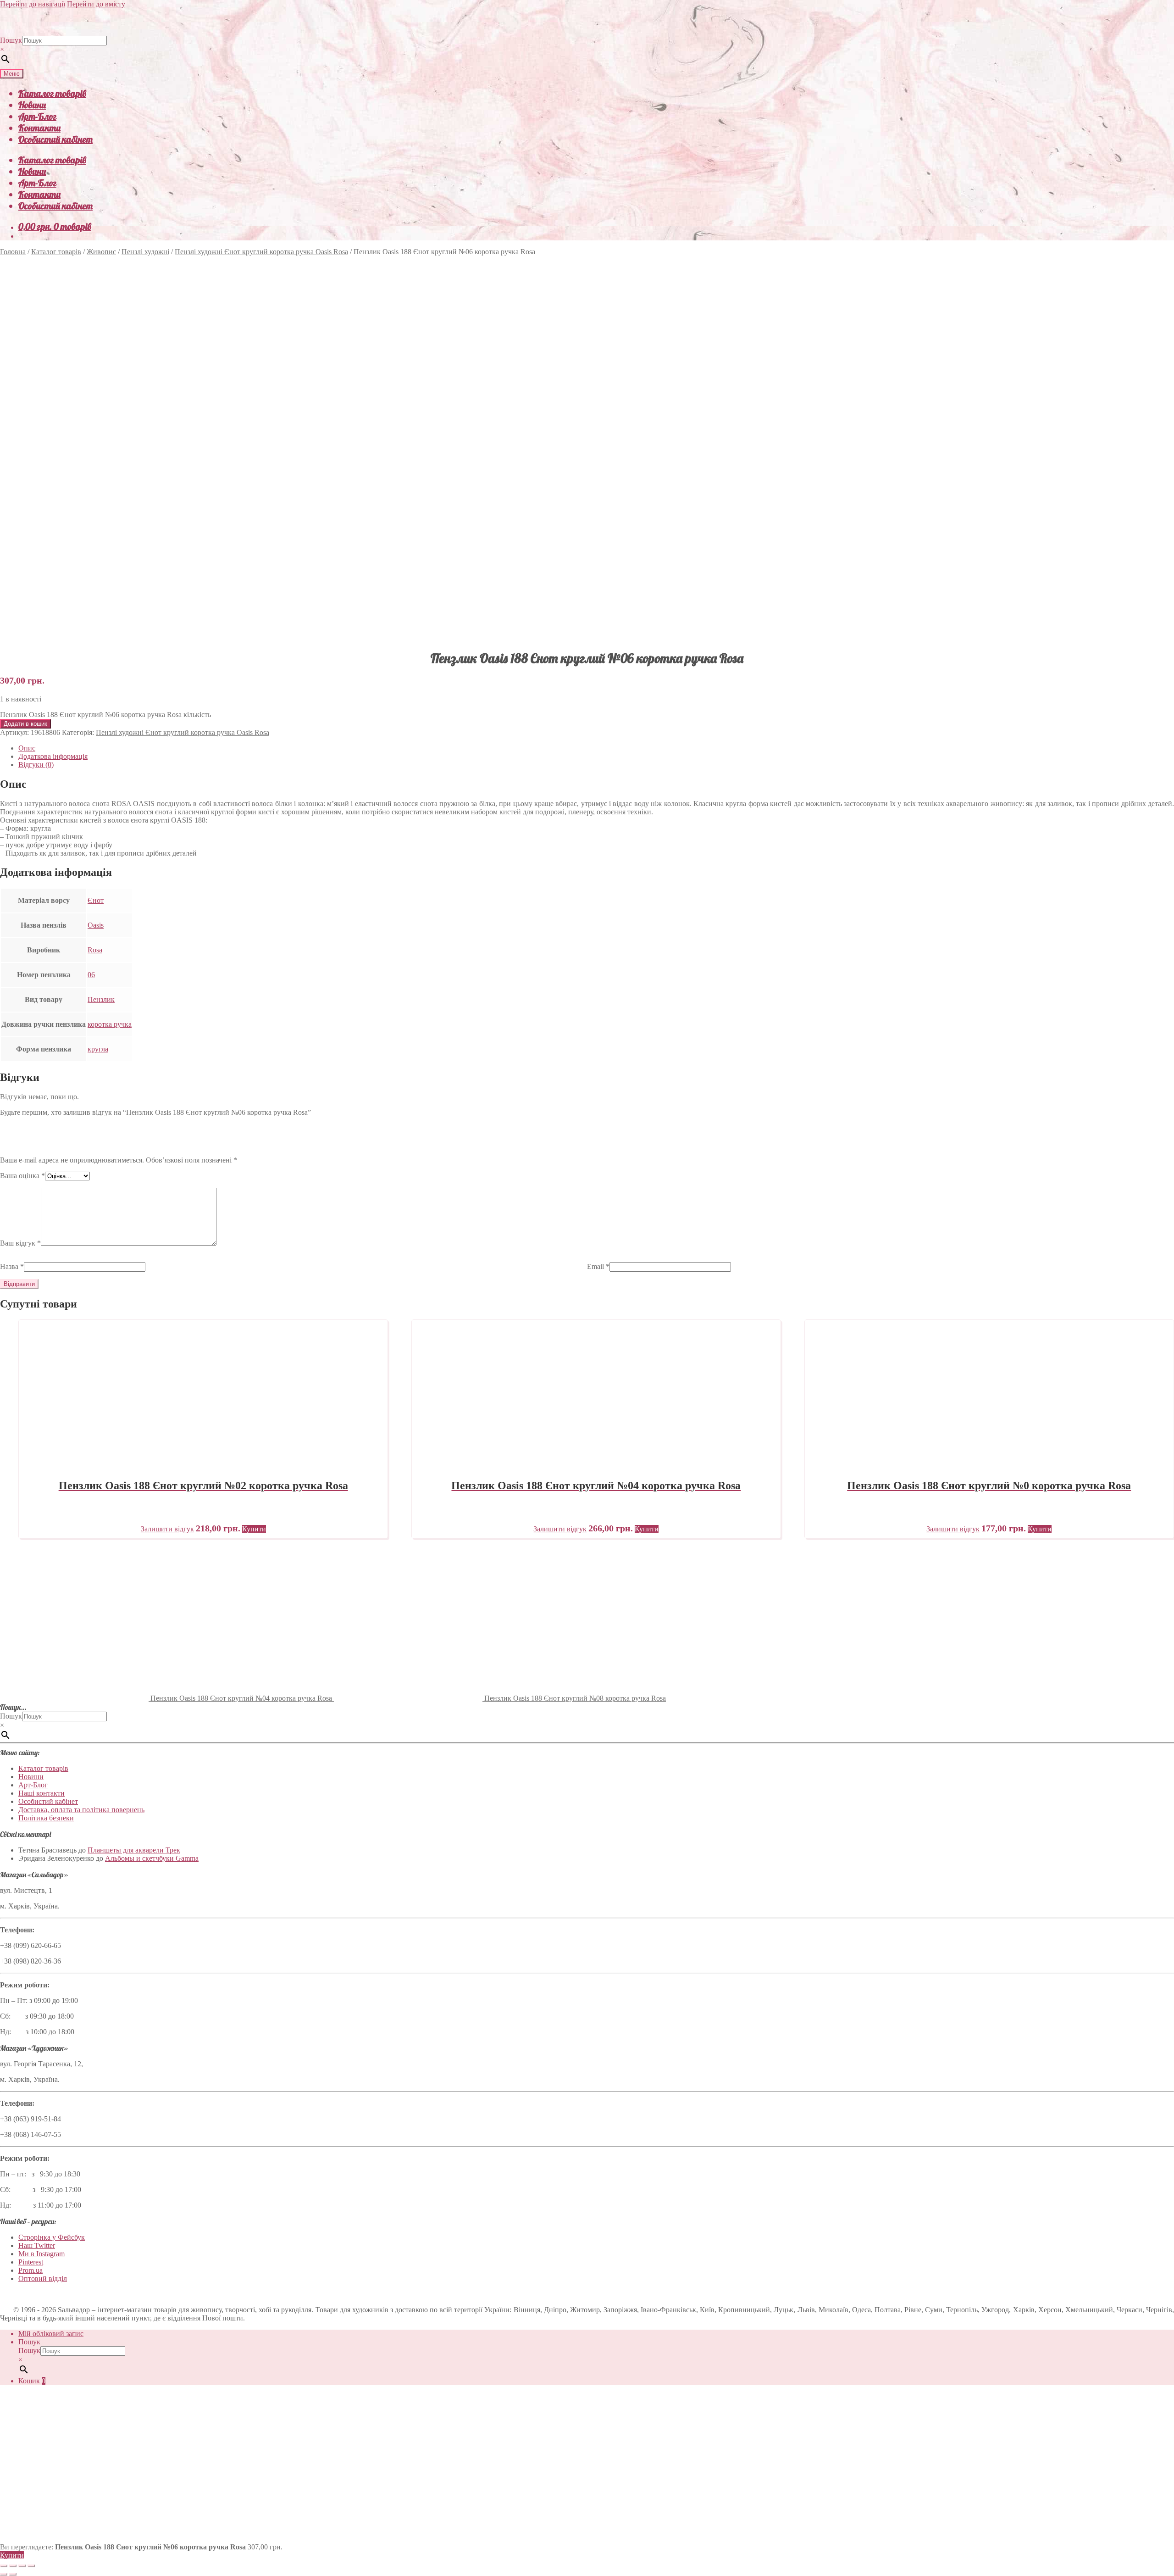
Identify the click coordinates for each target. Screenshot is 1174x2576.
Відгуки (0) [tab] (36, 765)
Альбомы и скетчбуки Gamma (152, 1858)
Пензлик (101, 999)
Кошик (32, 2381)
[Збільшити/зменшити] (4, 2566)
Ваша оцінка (22, 1176)
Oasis (96, 925)
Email (598, 1266)
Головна (13, 252)
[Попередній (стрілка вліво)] (4, 2574)
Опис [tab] (27, 748)
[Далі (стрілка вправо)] (13, 2574)
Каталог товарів (52, 93)
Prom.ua (30, 2270)
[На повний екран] (13, 2566)
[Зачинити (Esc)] (31, 2566)
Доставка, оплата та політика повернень (81, 1810)
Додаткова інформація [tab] (53, 756)
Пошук (11, 40)
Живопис (101, 252)
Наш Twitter (37, 2245)
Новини (32, 105)
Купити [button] (254, 1529)
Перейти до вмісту (96, 4)
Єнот (96, 900)
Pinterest (31, 2262)
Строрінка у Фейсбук (52, 2237)
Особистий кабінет (55, 139)
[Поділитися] (22, 2566)
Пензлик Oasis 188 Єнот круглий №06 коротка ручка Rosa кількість (105, 715)
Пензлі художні (145, 252)
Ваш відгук (20, 1243)
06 (91, 975)
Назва (12, 1266)
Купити (12, 2555)
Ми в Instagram (42, 2254)
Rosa (95, 950)
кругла (98, 1049)
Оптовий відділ (43, 2278)
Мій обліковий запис (51, 2334)
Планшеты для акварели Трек (134, 1850)
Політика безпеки (46, 1818)
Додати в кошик (25, 724)
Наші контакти (42, 1793)
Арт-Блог (37, 116)
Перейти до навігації (33, 4)
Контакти (39, 128)
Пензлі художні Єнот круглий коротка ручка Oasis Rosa (261, 252)
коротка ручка (110, 1024)
